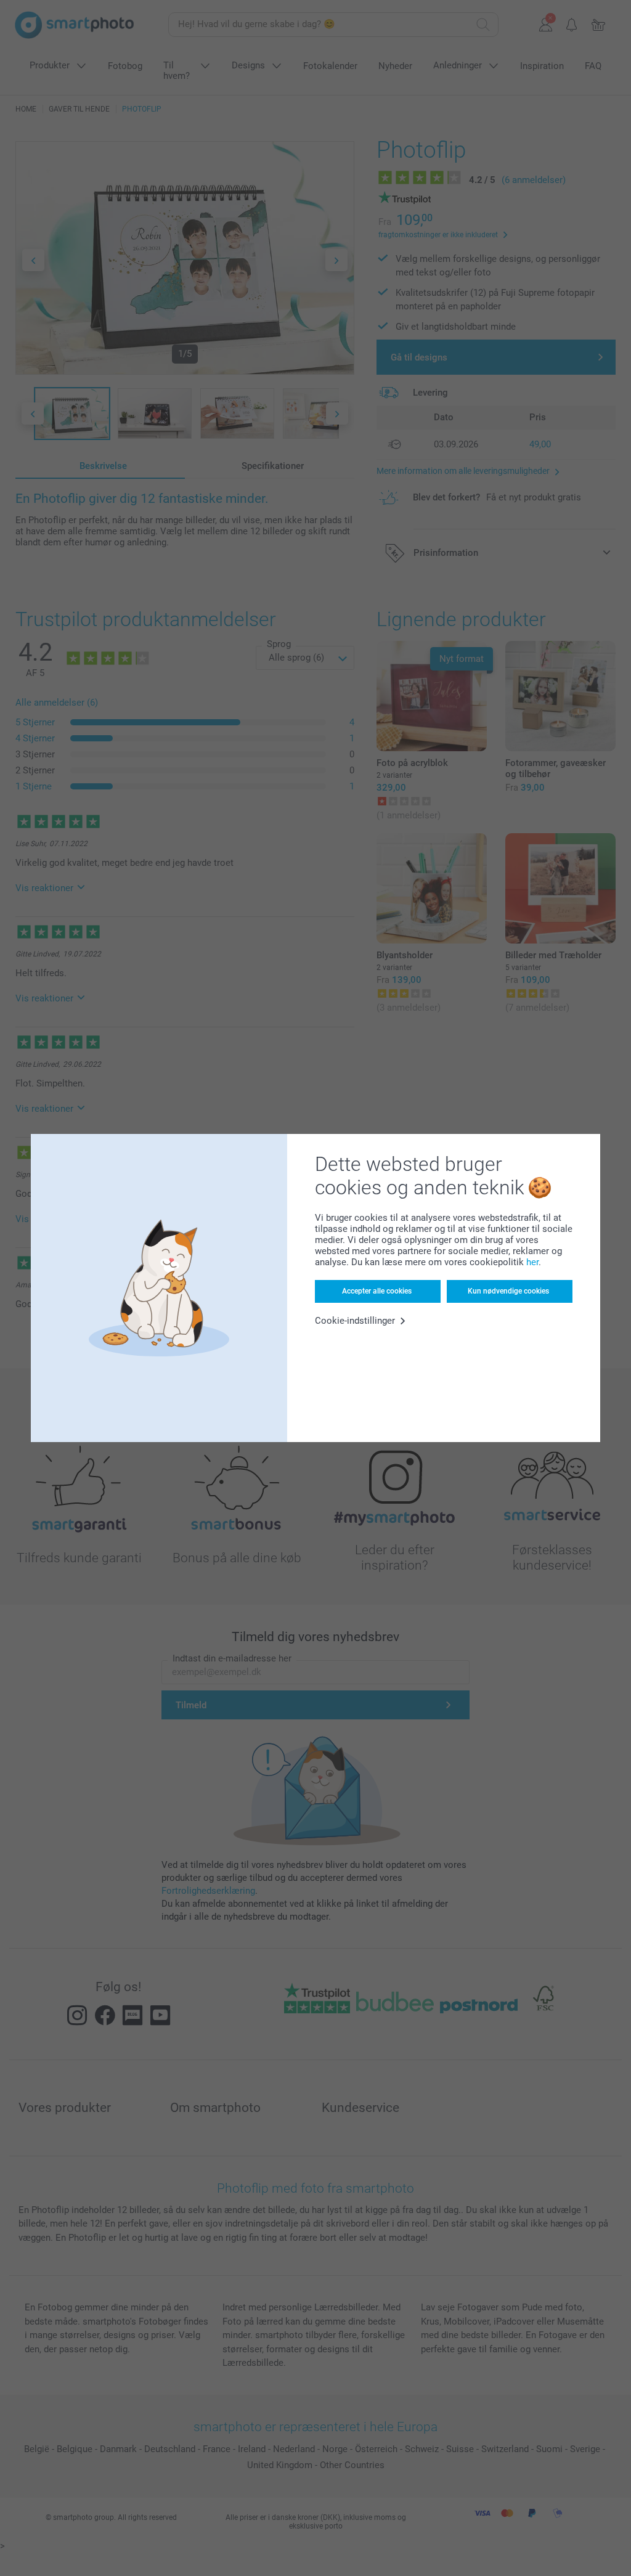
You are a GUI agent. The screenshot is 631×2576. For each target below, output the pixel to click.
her (532, 1262)
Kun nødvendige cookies (508, 1291)
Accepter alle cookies (377, 1291)
